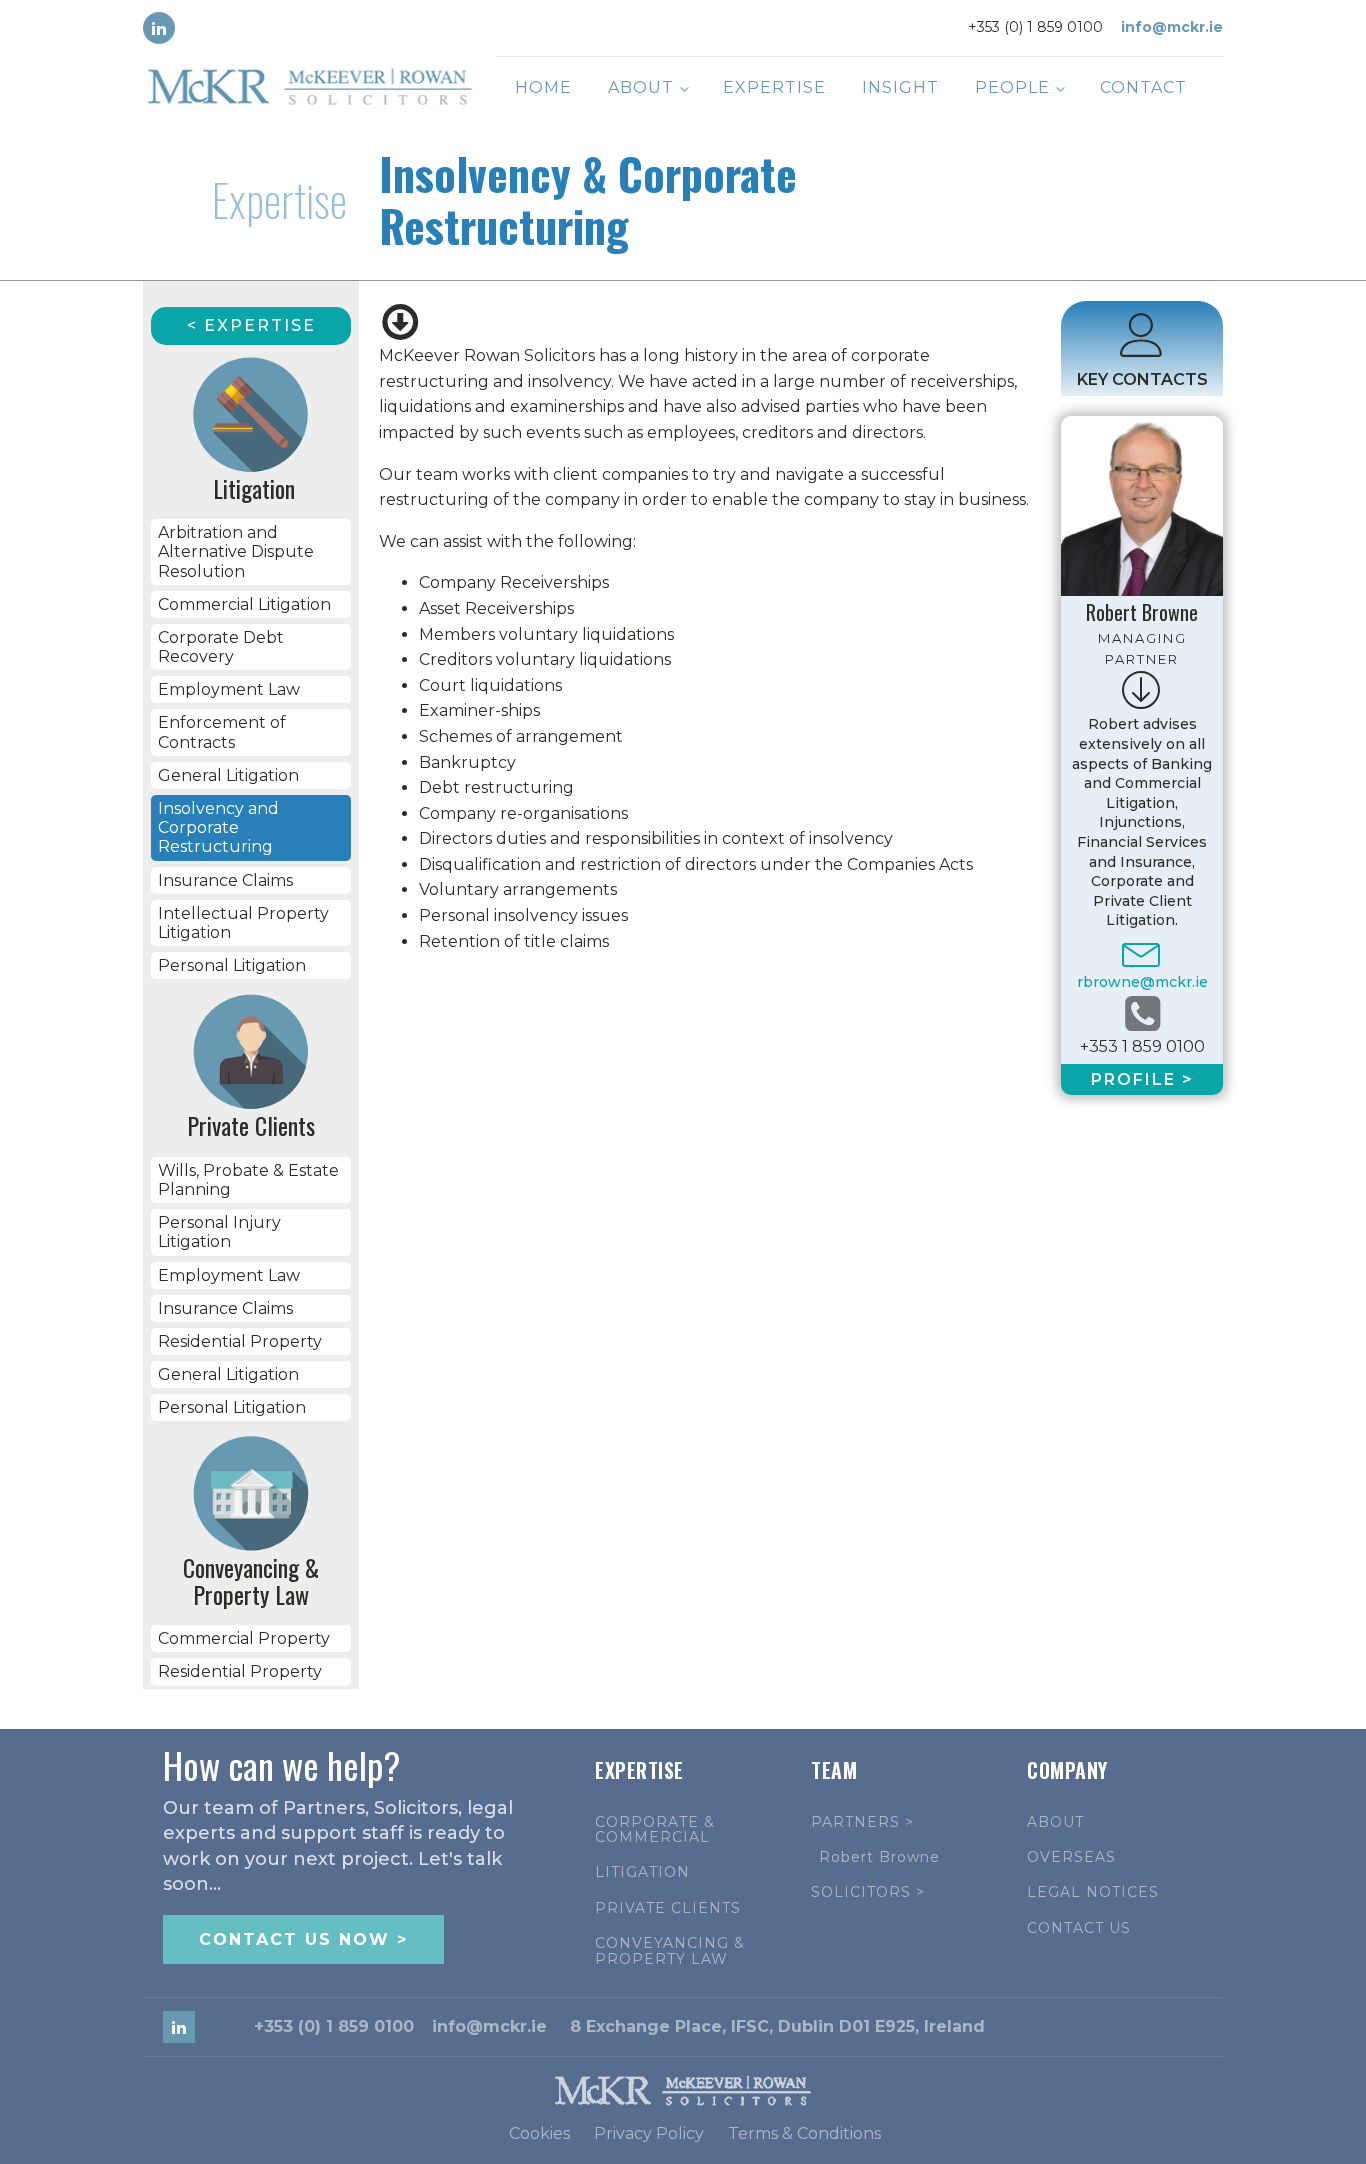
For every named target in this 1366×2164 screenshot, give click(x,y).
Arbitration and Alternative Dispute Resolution (236, 551)
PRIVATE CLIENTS (668, 1908)
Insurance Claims (225, 880)
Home (543, 87)
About (641, 87)
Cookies (539, 2133)
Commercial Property (244, 1638)
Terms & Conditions (804, 2133)
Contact (1143, 87)
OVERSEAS (1071, 1857)
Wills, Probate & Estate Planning (248, 1180)
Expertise (774, 87)
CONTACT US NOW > (303, 1939)
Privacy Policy (649, 2133)
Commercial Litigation (244, 604)
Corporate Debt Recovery (221, 647)
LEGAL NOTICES (1093, 1892)
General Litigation (228, 775)
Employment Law (229, 689)
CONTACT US (1079, 1928)
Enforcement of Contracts (222, 732)
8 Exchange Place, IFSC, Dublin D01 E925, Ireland (777, 2026)
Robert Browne (879, 1857)
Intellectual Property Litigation (243, 923)
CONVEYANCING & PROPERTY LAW (670, 1951)
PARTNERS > (862, 1822)
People (1012, 87)
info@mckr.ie (1172, 27)
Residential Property (240, 1341)
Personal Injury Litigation (219, 1232)
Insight (900, 87)
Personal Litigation (232, 965)
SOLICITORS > (868, 1892)
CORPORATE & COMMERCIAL (655, 1830)
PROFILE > (1142, 1079)
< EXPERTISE (251, 325)
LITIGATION (642, 1872)
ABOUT (1055, 1822)
